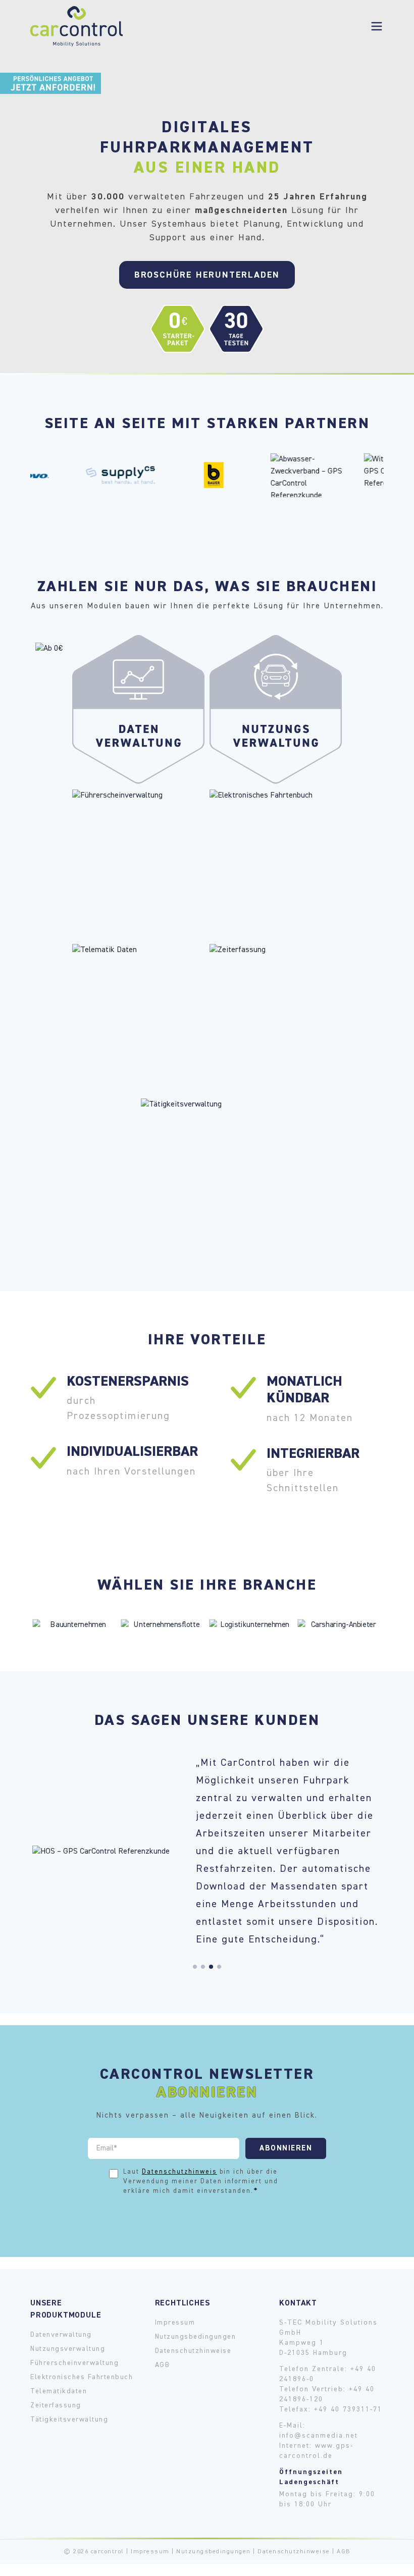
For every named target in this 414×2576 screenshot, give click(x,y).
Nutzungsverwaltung (68, 2349)
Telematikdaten (59, 2391)
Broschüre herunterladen (207, 275)
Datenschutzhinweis (179, 2172)
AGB (163, 2365)
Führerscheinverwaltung (74, 2363)
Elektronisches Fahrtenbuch (82, 2377)
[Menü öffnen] (377, 26)
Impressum (175, 2323)
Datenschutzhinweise (193, 2351)
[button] (195, 1967)
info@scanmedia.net (319, 2436)
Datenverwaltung (61, 2335)
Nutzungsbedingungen (196, 2337)
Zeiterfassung (56, 2405)
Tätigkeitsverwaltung (69, 2420)
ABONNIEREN (286, 2148)
